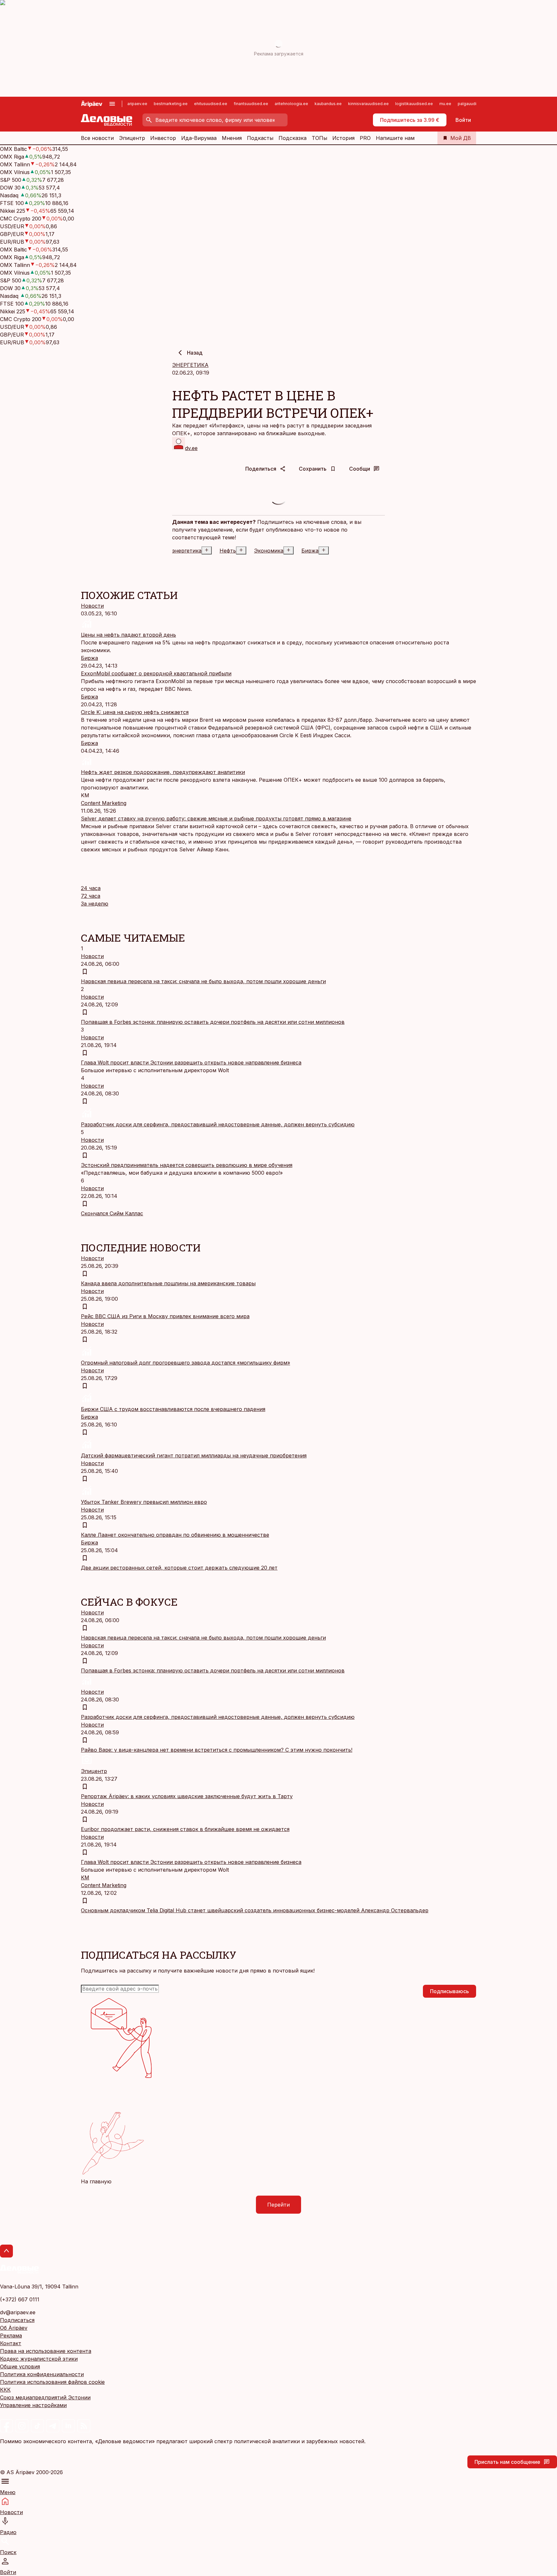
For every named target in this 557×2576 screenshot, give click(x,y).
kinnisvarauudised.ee (368, 104)
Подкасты (260, 138)
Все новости (97, 138)
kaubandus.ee (328, 104)
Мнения (232, 138)
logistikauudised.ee (414, 104)
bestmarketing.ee (171, 104)
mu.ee (445, 104)
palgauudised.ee (474, 104)
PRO (365, 138)
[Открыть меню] (112, 104)
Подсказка (293, 138)
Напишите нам (395, 138)
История (343, 138)
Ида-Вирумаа (199, 138)
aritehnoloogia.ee (291, 104)
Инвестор (163, 138)
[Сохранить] (85, 972)
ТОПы (319, 138)
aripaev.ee (137, 104)
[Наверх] (6, 2251)
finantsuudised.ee (251, 104)
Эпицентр (132, 138)
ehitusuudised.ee (211, 104)
